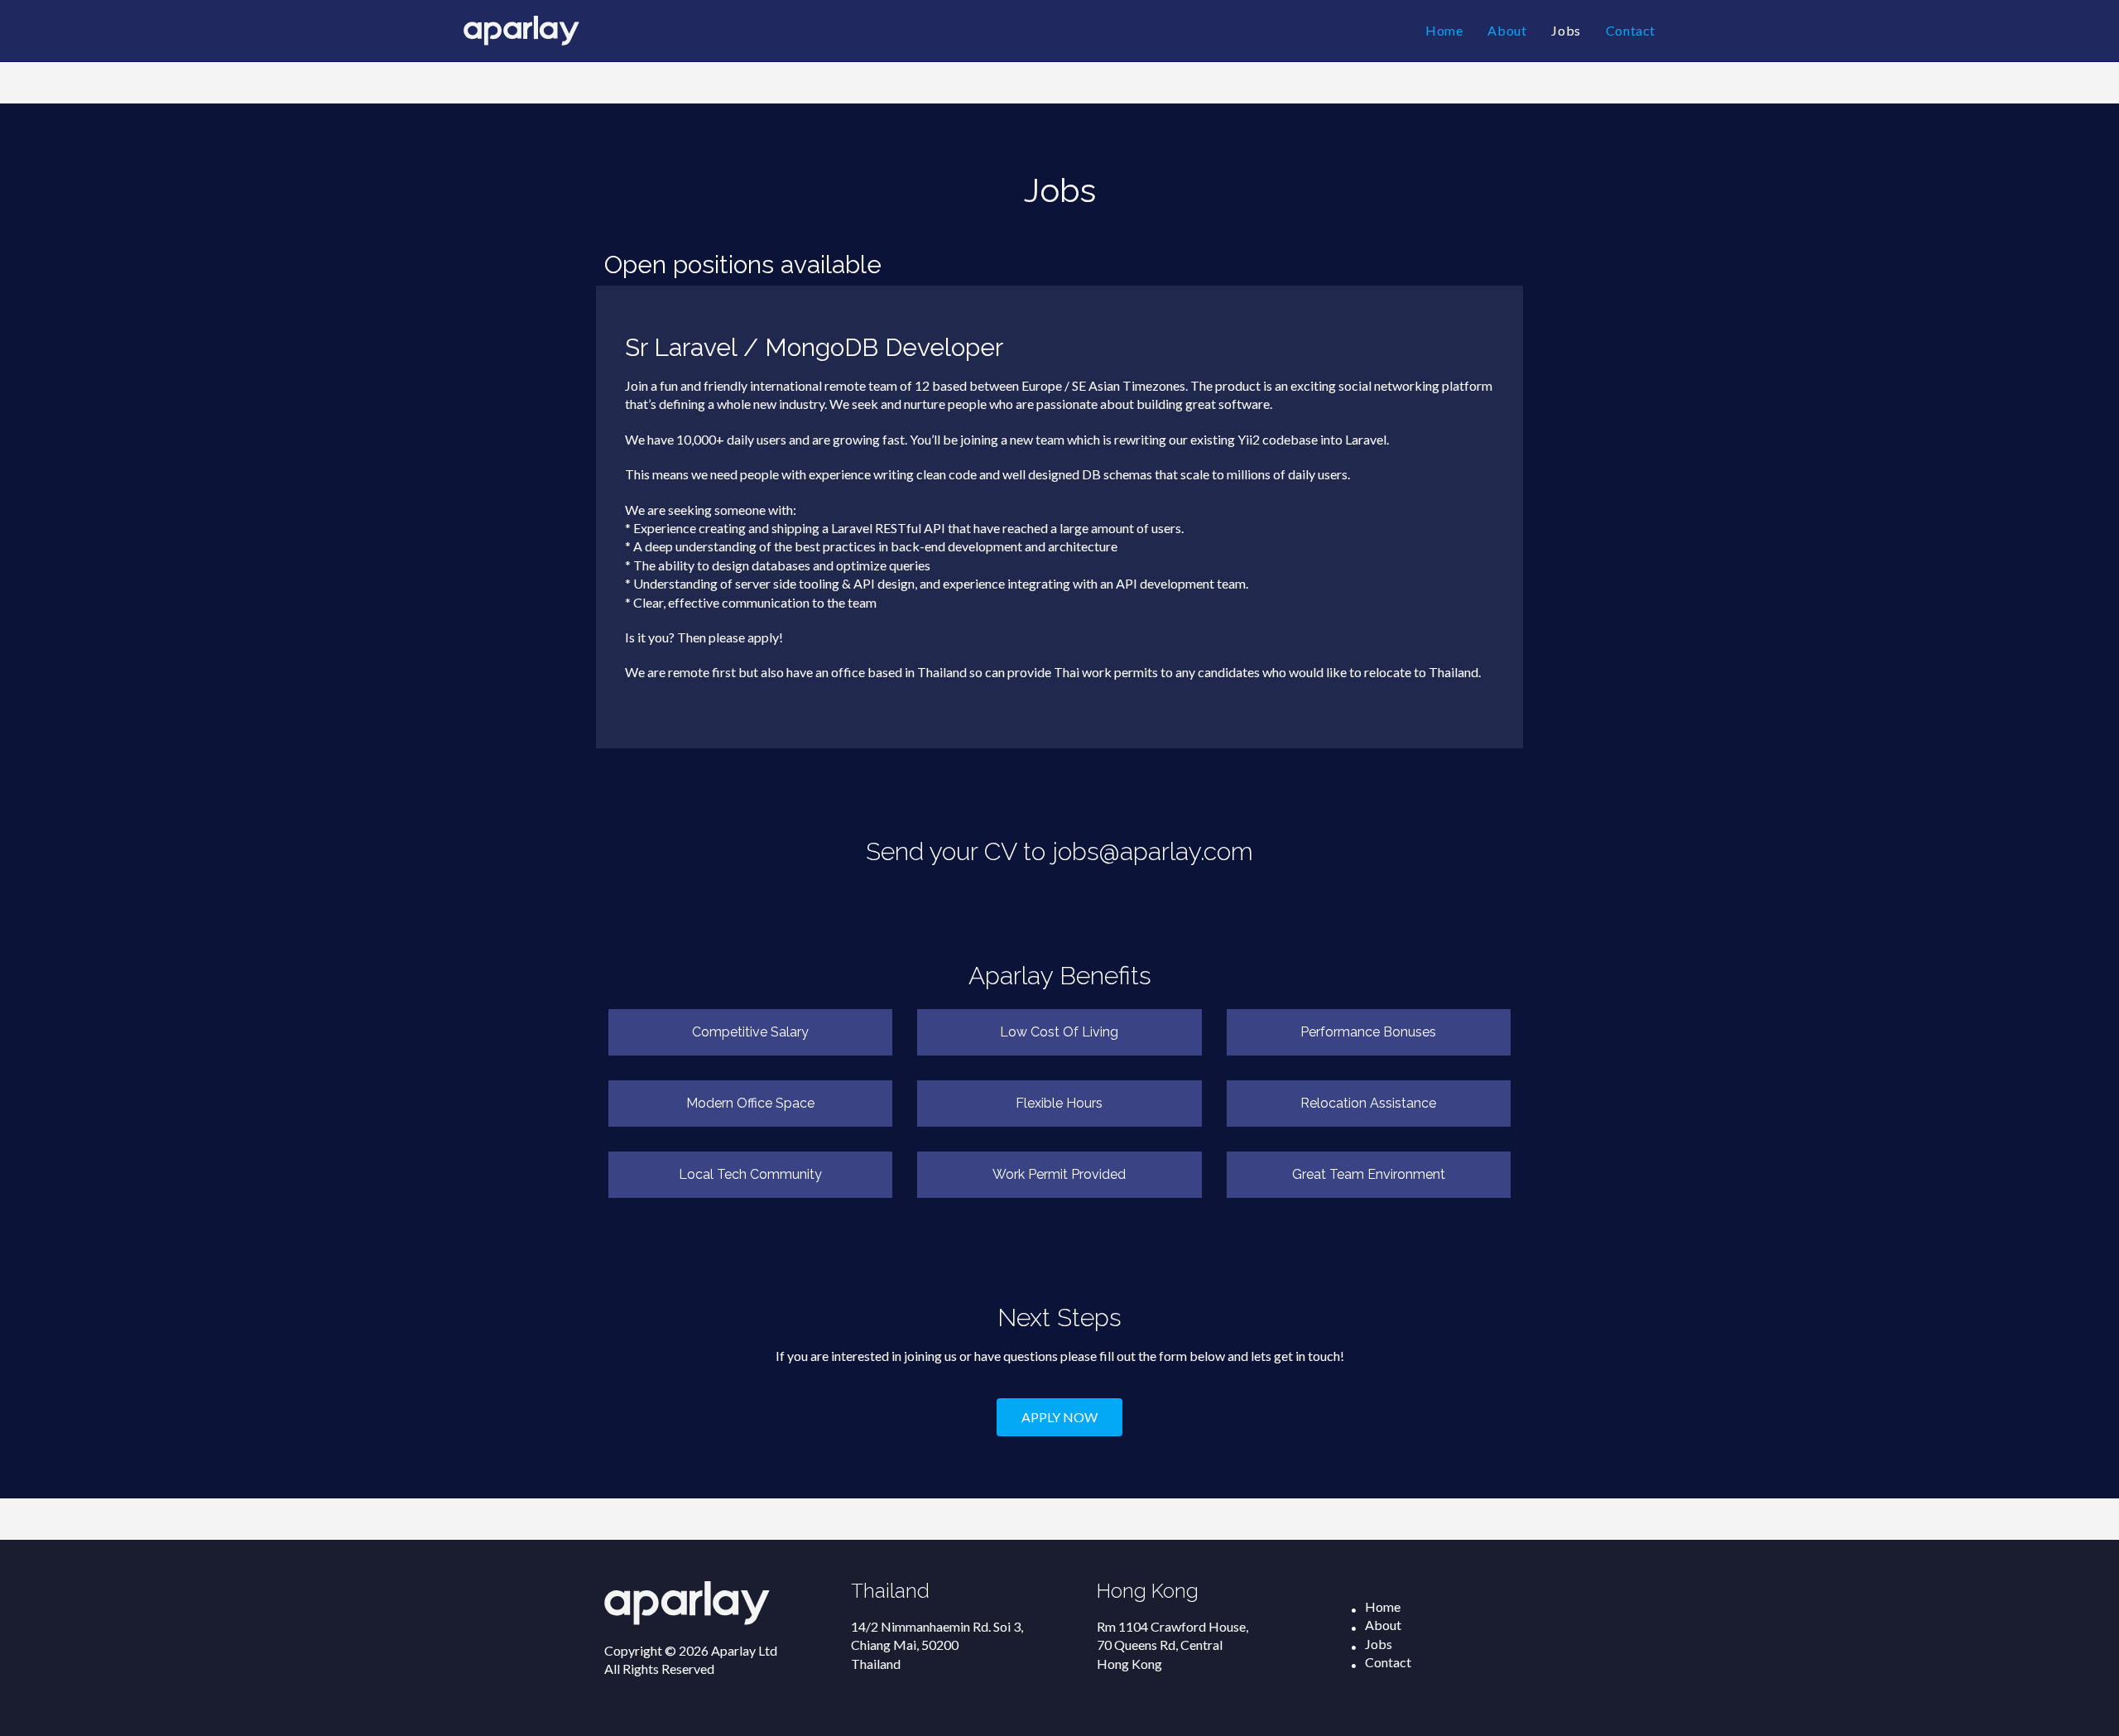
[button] (1059, 1417)
